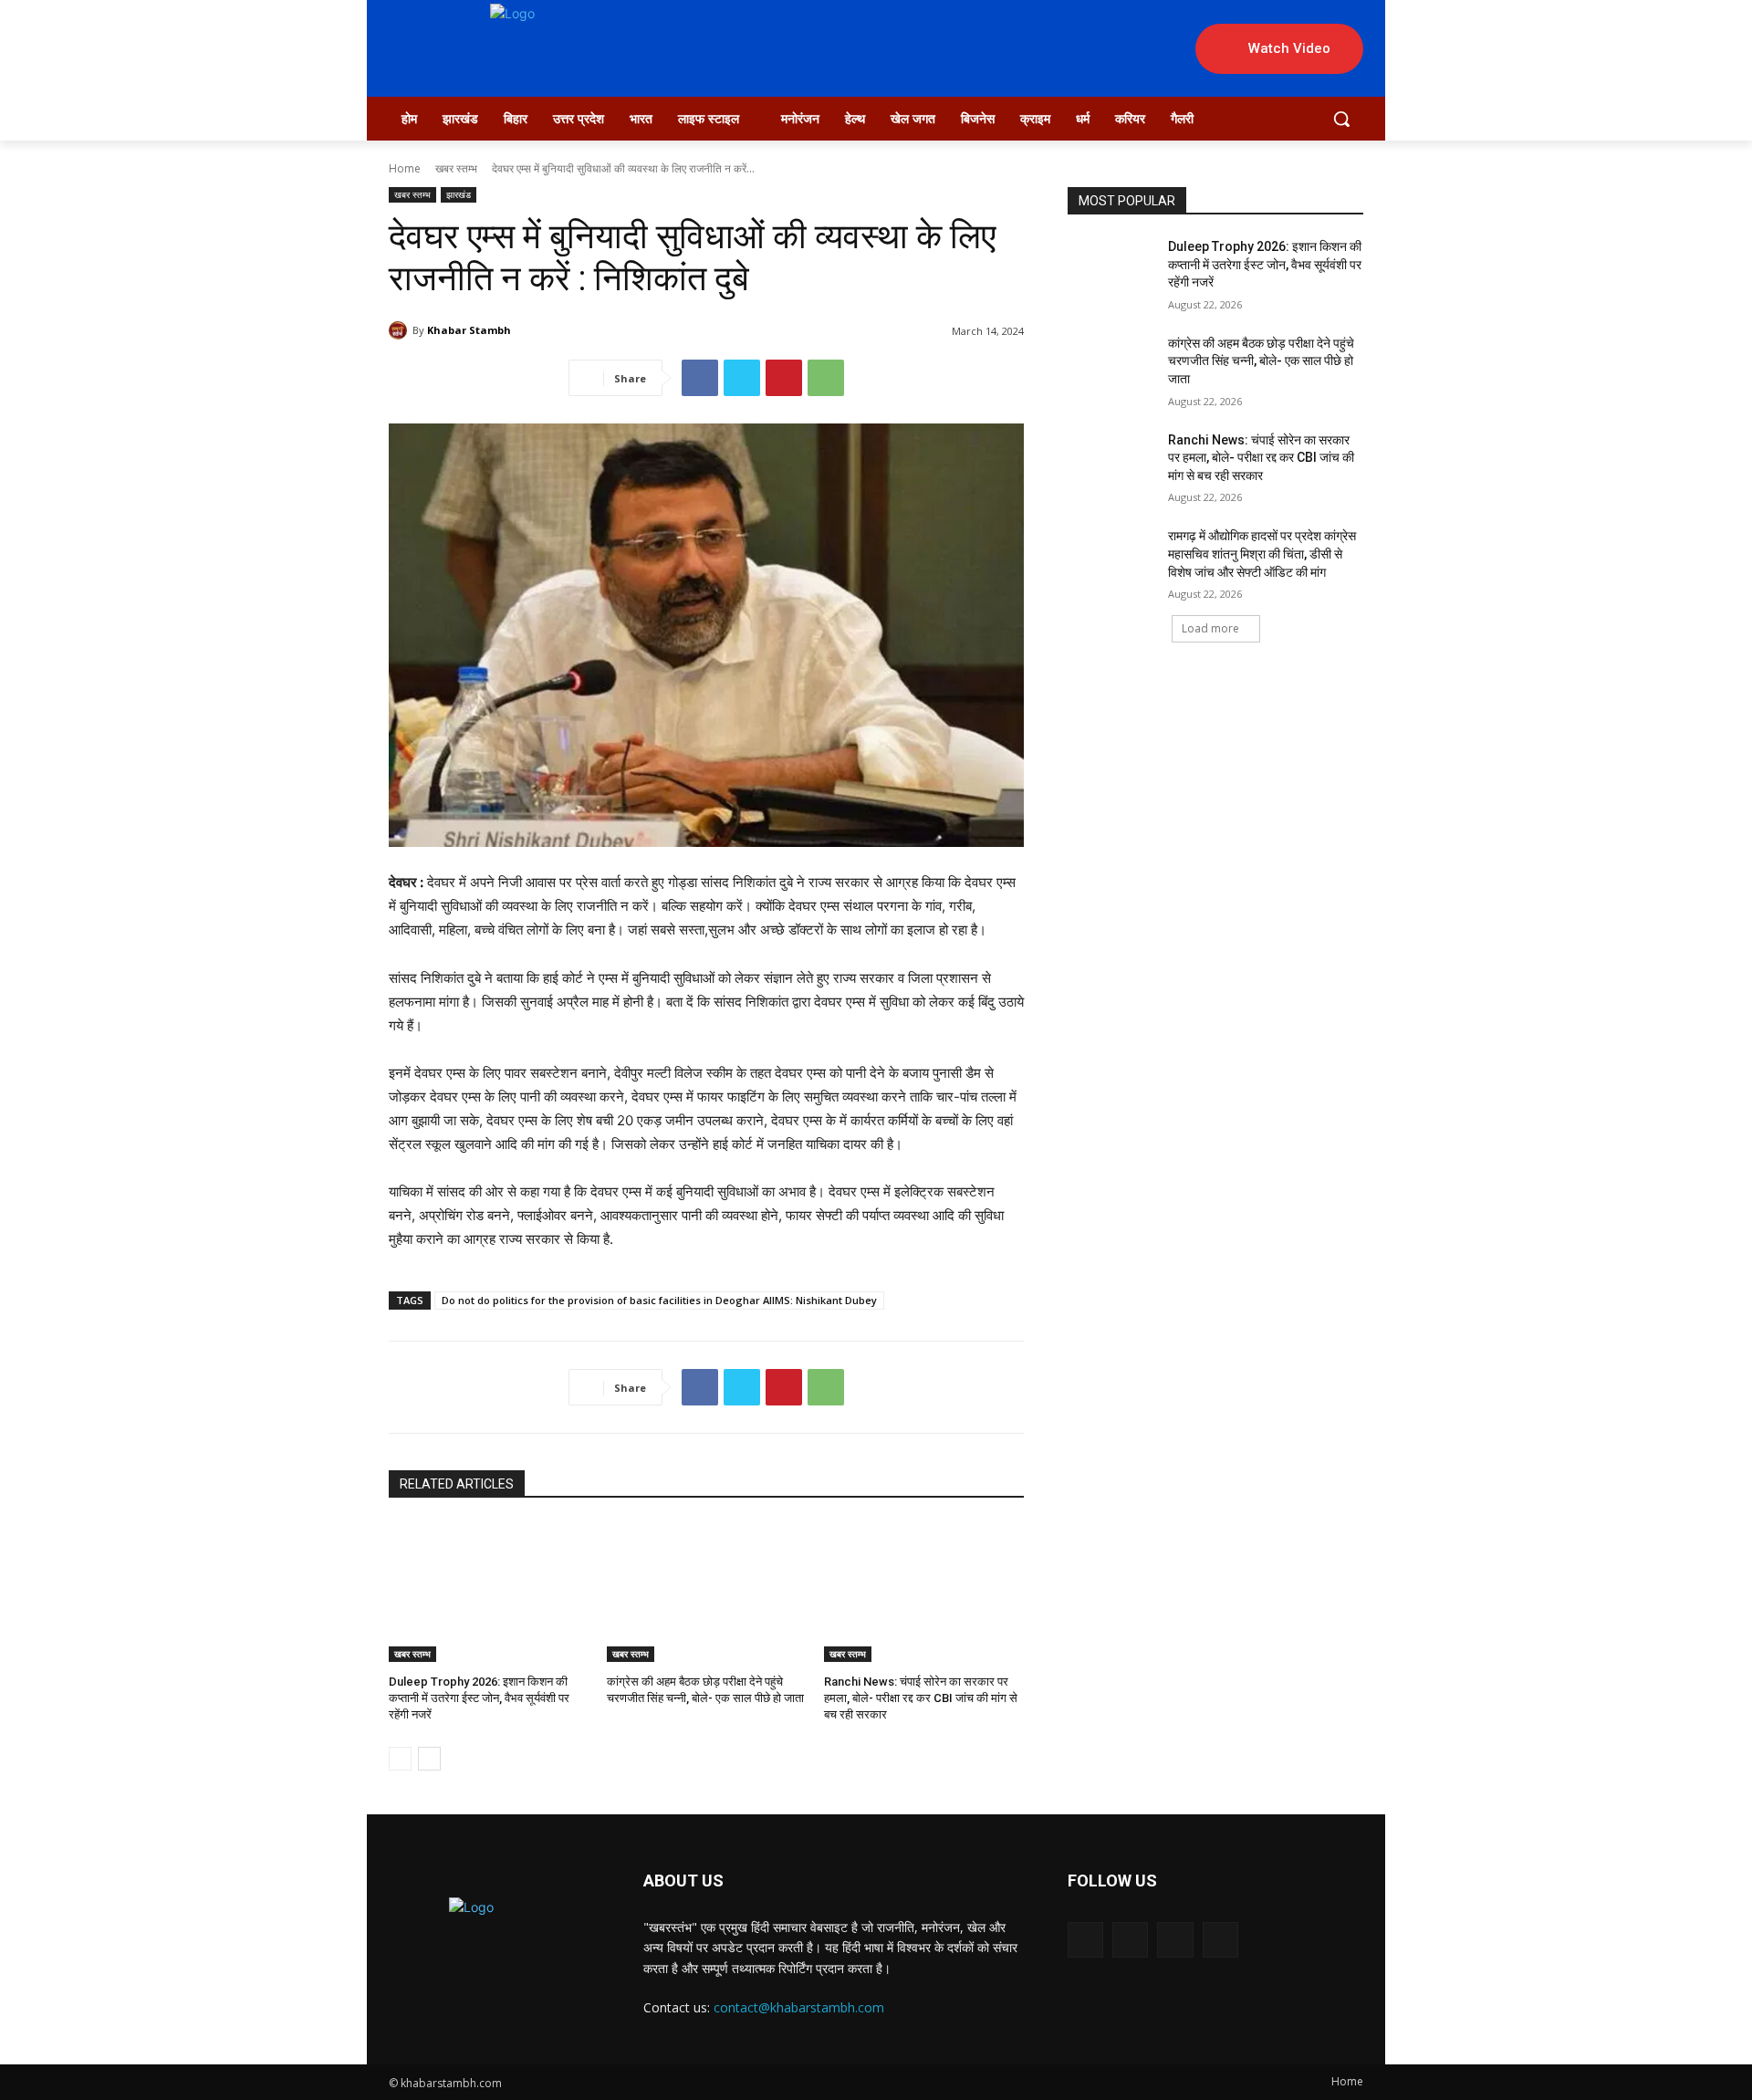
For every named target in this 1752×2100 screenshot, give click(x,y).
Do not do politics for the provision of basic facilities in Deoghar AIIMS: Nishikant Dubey (659, 1300)
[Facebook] (700, 378)
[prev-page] (400, 1759)
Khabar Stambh (469, 330)
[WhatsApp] (826, 378)
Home (405, 168)
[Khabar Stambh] (401, 330)
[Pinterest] (784, 378)
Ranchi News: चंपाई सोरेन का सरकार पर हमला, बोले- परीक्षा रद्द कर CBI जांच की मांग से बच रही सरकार (921, 1698)
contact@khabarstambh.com (799, 2007)
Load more (1210, 628)
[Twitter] (742, 378)
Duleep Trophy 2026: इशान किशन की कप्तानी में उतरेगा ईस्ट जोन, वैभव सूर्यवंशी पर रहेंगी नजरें (479, 1698)
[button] (1341, 119)
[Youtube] (1220, 1940)
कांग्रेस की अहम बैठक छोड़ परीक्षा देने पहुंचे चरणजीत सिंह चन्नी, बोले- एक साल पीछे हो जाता (1261, 361)
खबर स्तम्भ (456, 168)
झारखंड (459, 194)
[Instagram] (1130, 1940)
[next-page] (429, 1759)
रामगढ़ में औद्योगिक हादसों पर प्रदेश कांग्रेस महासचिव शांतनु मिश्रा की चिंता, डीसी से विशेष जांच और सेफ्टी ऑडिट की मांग (1262, 554)
